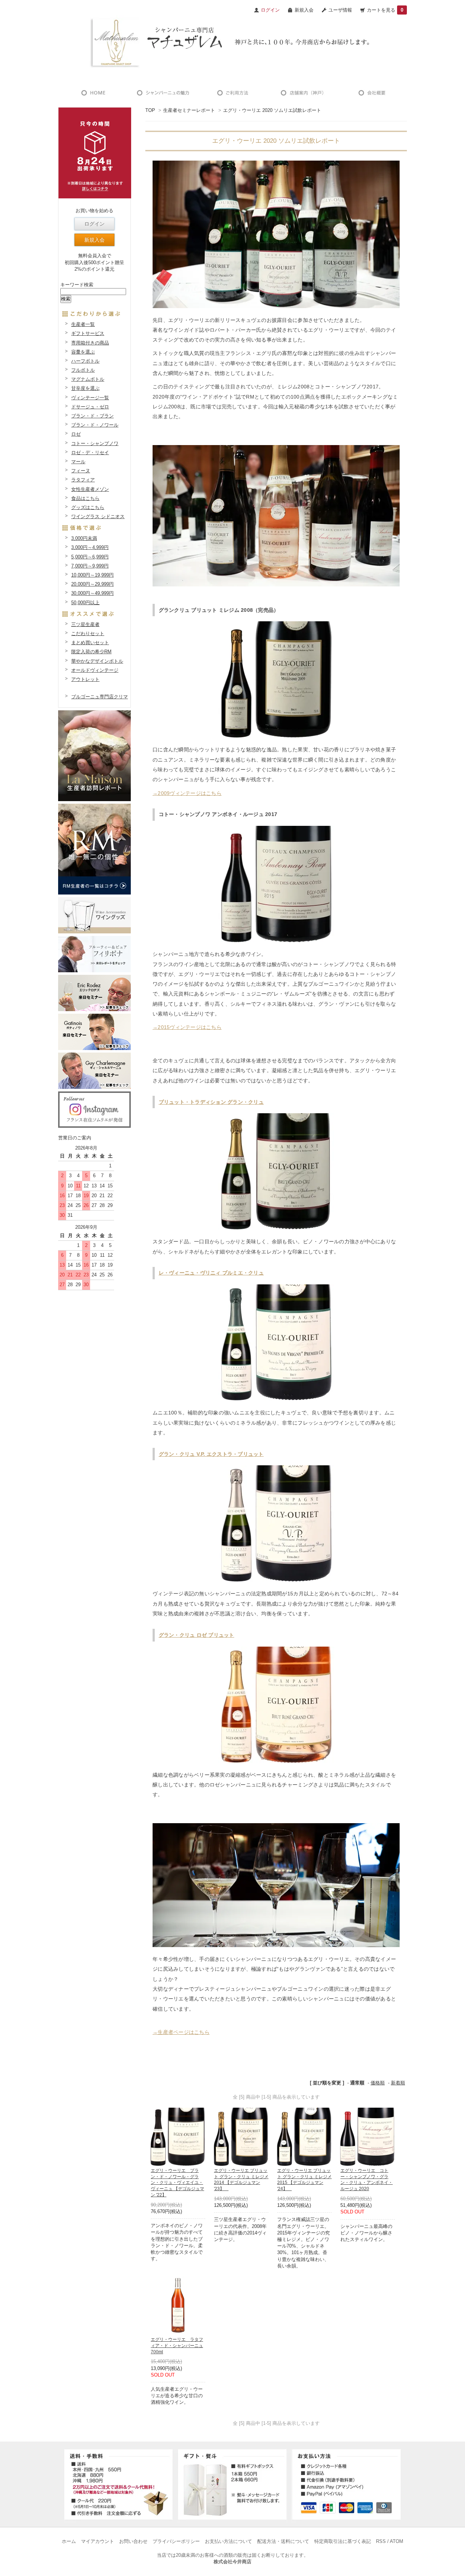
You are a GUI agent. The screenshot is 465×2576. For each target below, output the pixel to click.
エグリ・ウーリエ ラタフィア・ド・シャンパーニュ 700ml (177, 2346)
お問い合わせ (133, 2541)
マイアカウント (98, 2541)
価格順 (378, 2083)
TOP (150, 110)
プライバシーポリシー (176, 2541)
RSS (381, 2541)
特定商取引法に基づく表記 (343, 2541)
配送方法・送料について (283, 2541)
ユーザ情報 (340, 10)
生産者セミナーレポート (189, 110)
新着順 (398, 2083)
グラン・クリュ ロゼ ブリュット (197, 1635)
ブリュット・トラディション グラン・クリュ (211, 1102)
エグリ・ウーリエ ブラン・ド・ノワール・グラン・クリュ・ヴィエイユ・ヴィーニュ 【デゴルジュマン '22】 (177, 2183)
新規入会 (304, 10)
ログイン (94, 224)
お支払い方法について (229, 2541)
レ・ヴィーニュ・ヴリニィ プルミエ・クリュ (211, 1273)
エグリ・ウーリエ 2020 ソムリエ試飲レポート (272, 110)
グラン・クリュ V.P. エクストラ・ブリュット (211, 1454)
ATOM (397, 2541)
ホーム (69, 2541)
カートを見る (385, 10)
